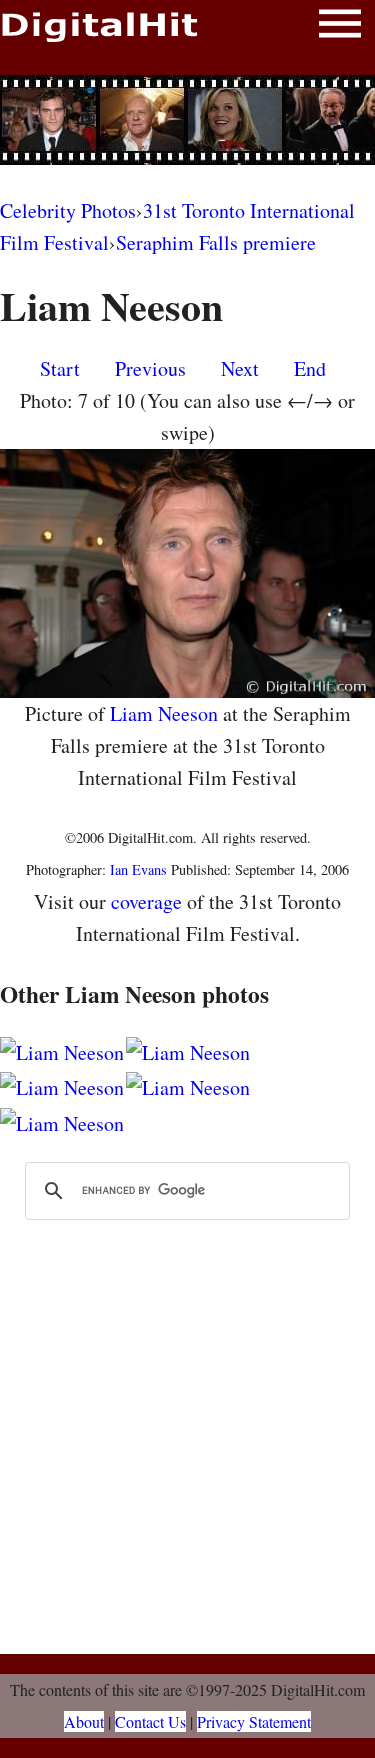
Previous (150, 368)
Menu (340, 27)
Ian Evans (138, 869)
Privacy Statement (254, 1721)
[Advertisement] (188, 120)
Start (60, 368)
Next (240, 368)
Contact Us (150, 1721)
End (310, 368)
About (84, 1721)
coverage (146, 901)
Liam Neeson (164, 713)
